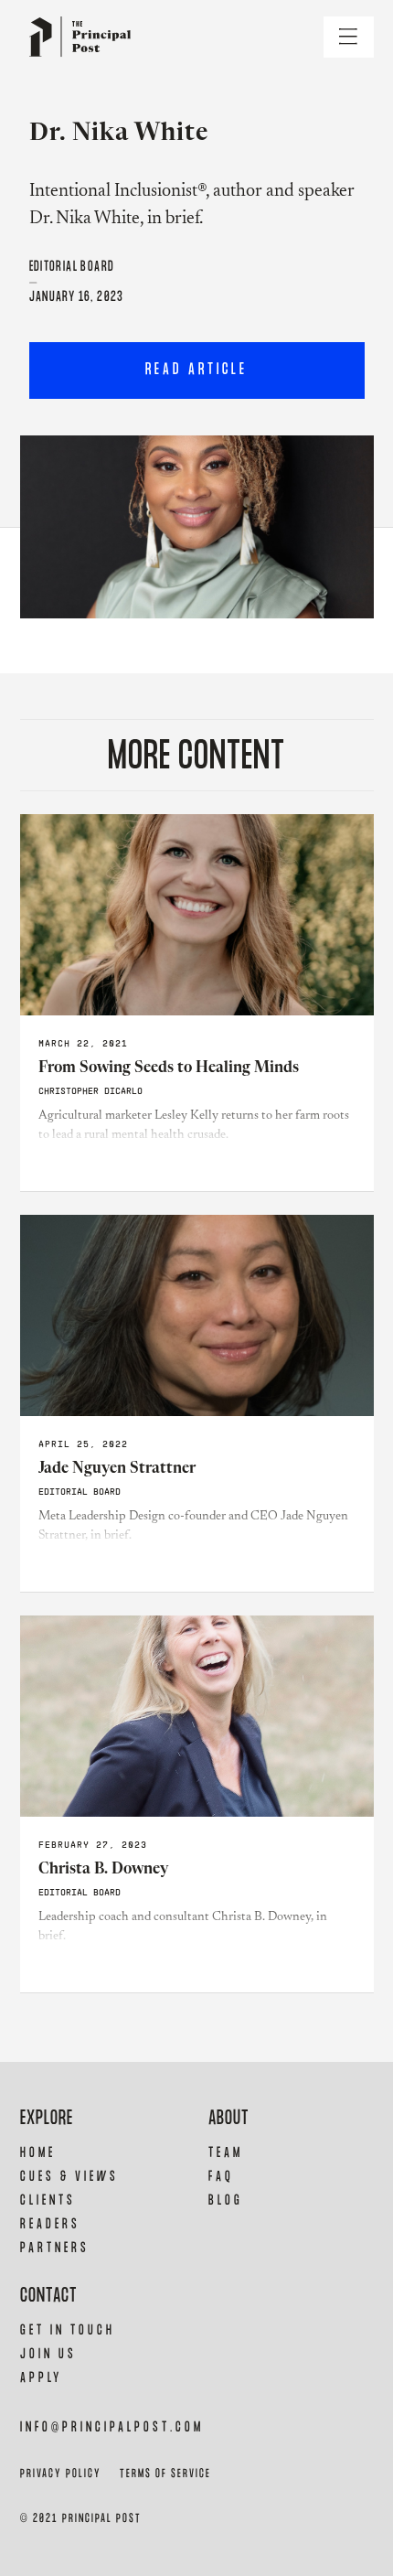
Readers (50, 2224)
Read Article (196, 370)
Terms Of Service (165, 2474)
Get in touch (68, 2330)
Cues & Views (69, 2177)
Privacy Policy (61, 2474)
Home (38, 2153)
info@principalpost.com (112, 2427)
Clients (48, 2200)
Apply (41, 2378)
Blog (226, 2200)
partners (55, 2248)
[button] (349, 37)
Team (226, 2153)
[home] (75, 37)
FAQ (221, 2177)
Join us (48, 2354)
